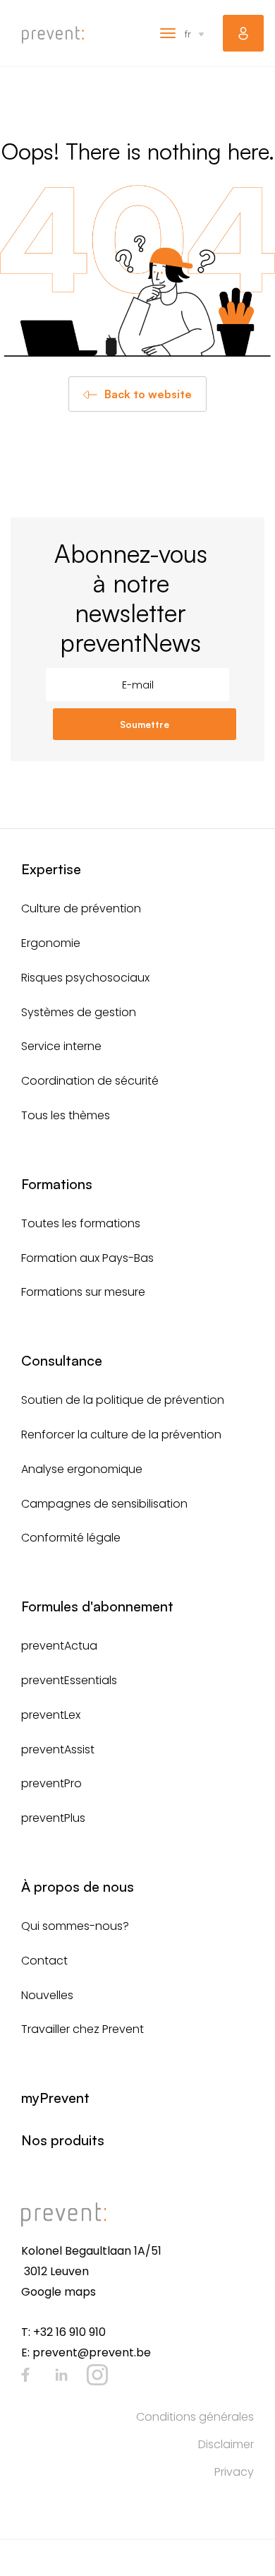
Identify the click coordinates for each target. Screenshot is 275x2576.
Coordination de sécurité (90, 1081)
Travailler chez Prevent (82, 2029)
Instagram (97, 2375)
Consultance (62, 1360)
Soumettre (145, 724)
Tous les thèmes (66, 1115)
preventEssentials (69, 1680)
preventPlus (53, 1818)
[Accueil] (53, 35)
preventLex (51, 1715)
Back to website (148, 394)
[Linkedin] (61, 2375)
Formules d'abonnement (97, 1606)
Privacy (234, 2472)
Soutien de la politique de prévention (123, 1400)
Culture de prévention (81, 908)
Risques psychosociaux (85, 978)
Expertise (51, 869)
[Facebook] (25, 2375)
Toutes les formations (81, 1223)
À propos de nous (78, 1886)
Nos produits (63, 2140)
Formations (57, 1184)
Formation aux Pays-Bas (87, 1258)
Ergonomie (51, 943)
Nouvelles (47, 1995)
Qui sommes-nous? (75, 1926)
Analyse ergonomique (82, 1469)
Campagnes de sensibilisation (104, 1504)
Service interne (61, 1046)
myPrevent (243, 33)
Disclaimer (226, 2444)
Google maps (59, 2292)
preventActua (59, 1646)
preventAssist (58, 1749)
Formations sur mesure (83, 1292)
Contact (44, 1961)
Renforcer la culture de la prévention (121, 1435)
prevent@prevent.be (92, 2353)
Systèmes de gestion (79, 1012)
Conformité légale (71, 1538)
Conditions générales (195, 2417)
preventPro (51, 1783)
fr (188, 34)
